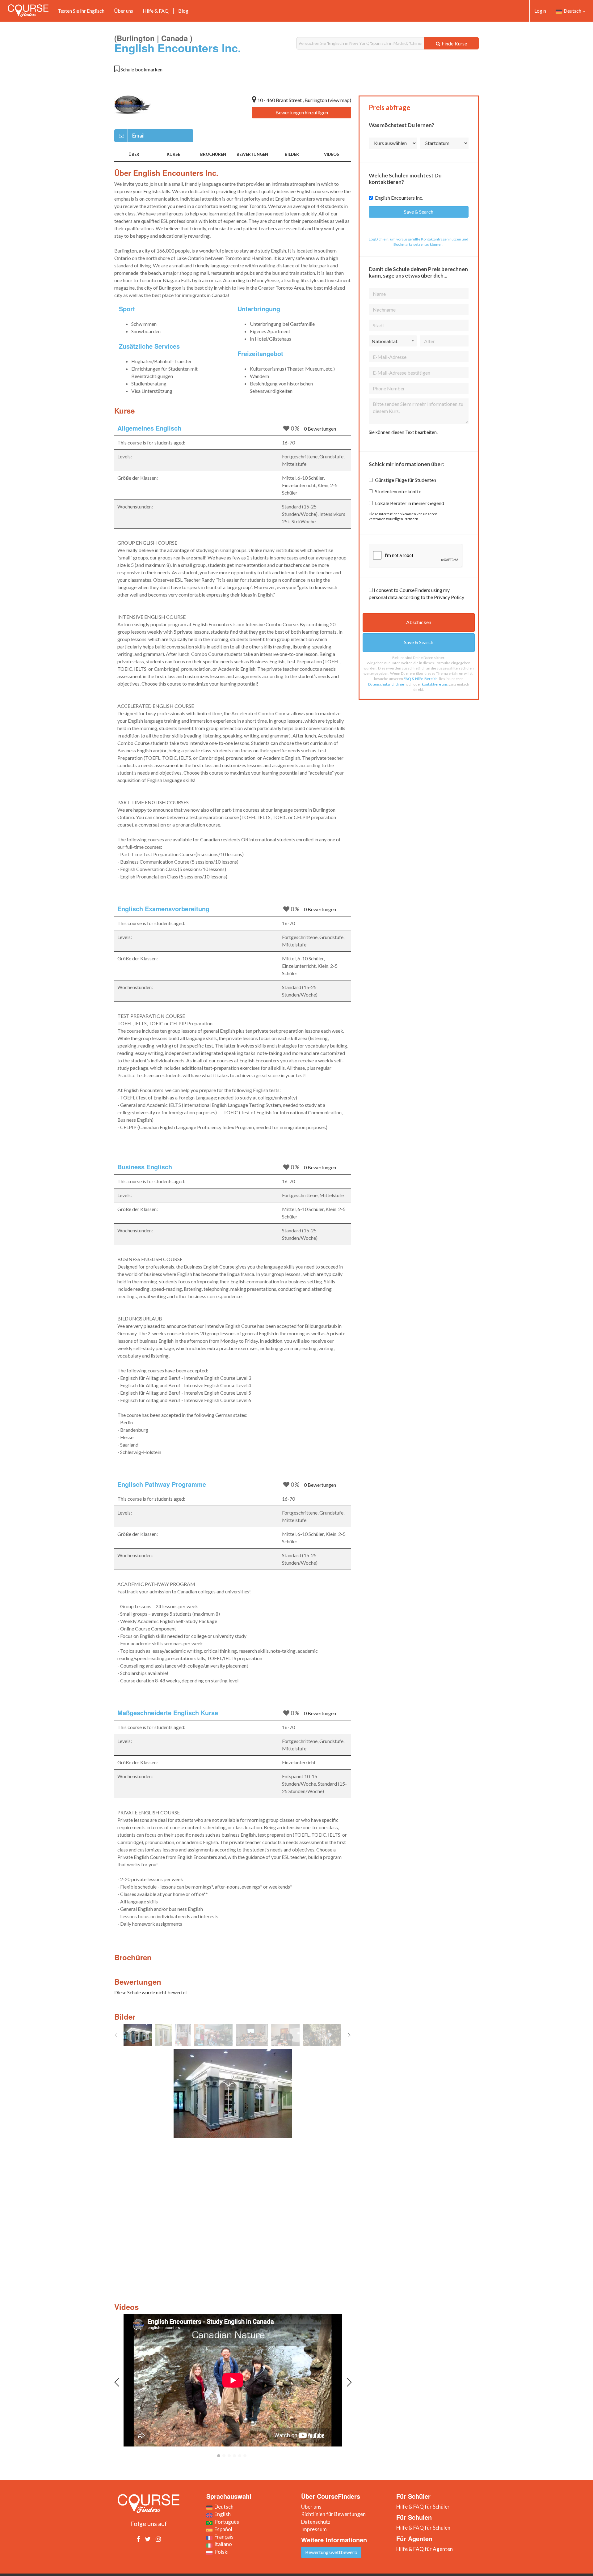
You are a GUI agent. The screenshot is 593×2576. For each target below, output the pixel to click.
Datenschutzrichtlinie (386, 684)
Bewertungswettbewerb (331, 2552)
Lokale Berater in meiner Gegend (410, 503)
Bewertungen (252, 154)
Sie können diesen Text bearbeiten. (403, 432)
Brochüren (213, 154)
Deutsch (572, 11)
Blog (183, 11)
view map (340, 100)
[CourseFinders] (28, 11)
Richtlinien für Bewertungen (333, 2514)
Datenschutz (316, 2522)
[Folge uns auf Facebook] (138, 2539)
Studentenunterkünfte (398, 491)
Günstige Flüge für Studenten (406, 480)
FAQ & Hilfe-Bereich (421, 679)
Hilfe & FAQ (156, 11)
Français (223, 2537)
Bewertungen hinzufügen (302, 112)
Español (222, 2529)
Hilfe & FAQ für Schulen (423, 2528)
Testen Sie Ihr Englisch (81, 11)
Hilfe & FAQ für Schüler (423, 2507)
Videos (332, 154)
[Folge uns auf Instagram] (158, 2539)
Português (226, 2522)
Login (540, 11)
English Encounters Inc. (399, 198)
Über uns (124, 11)
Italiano (222, 2544)
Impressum (314, 2529)
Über (134, 154)
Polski (221, 2552)
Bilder (292, 154)
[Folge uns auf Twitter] (148, 2539)
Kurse (173, 154)
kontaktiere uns (435, 684)
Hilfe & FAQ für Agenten (425, 2549)
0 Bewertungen (320, 429)
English (222, 2514)
